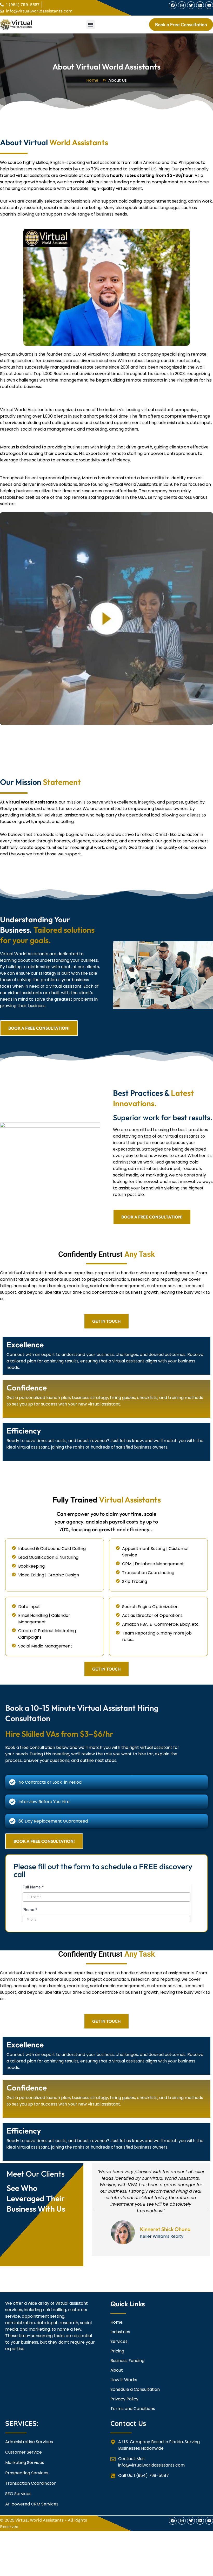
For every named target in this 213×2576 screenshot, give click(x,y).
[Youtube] (209, 5)
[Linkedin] (200, 5)
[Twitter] (191, 5)
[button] (91, 25)
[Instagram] (182, 5)
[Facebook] (173, 5)
